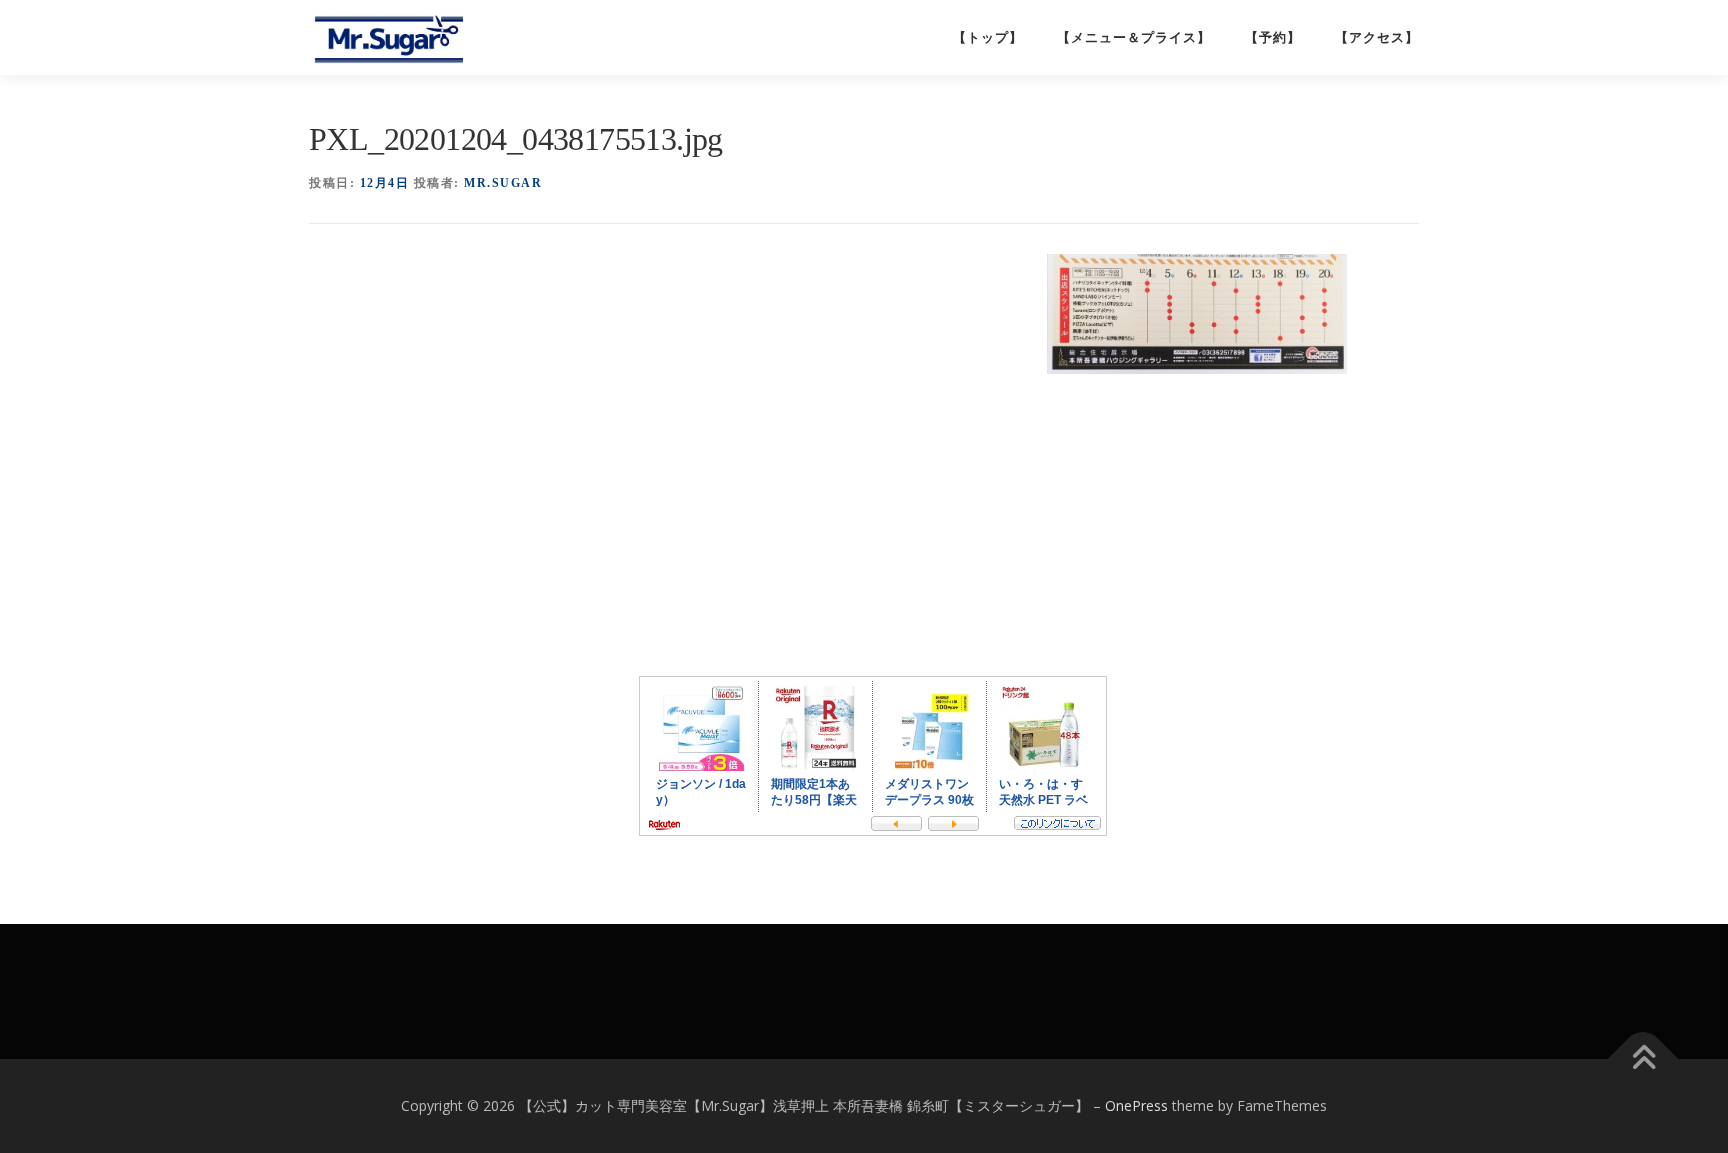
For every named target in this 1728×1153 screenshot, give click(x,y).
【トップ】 (988, 37)
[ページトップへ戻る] (1643, 1059)
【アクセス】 (1377, 37)
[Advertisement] (673, 309)
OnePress (1136, 1105)
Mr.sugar (503, 183)
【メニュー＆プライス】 (1134, 37)
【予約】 (1273, 37)
